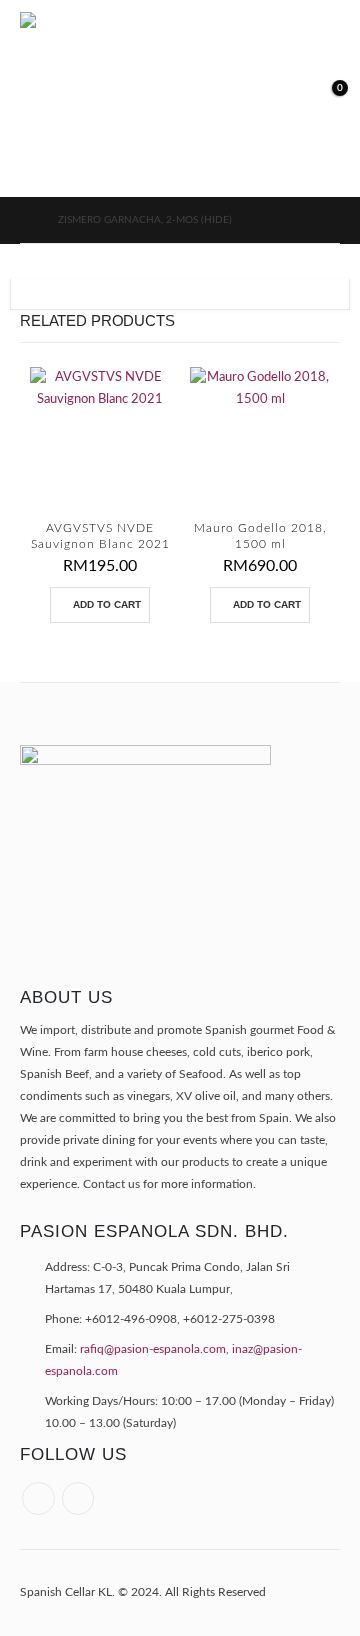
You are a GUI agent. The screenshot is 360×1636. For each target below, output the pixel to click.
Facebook (38, 1498)
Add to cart (107, 604)
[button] (234, 98)
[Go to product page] (100, 437)
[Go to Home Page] (25, 220)
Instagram (78, 1498)
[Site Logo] (120, 98)
